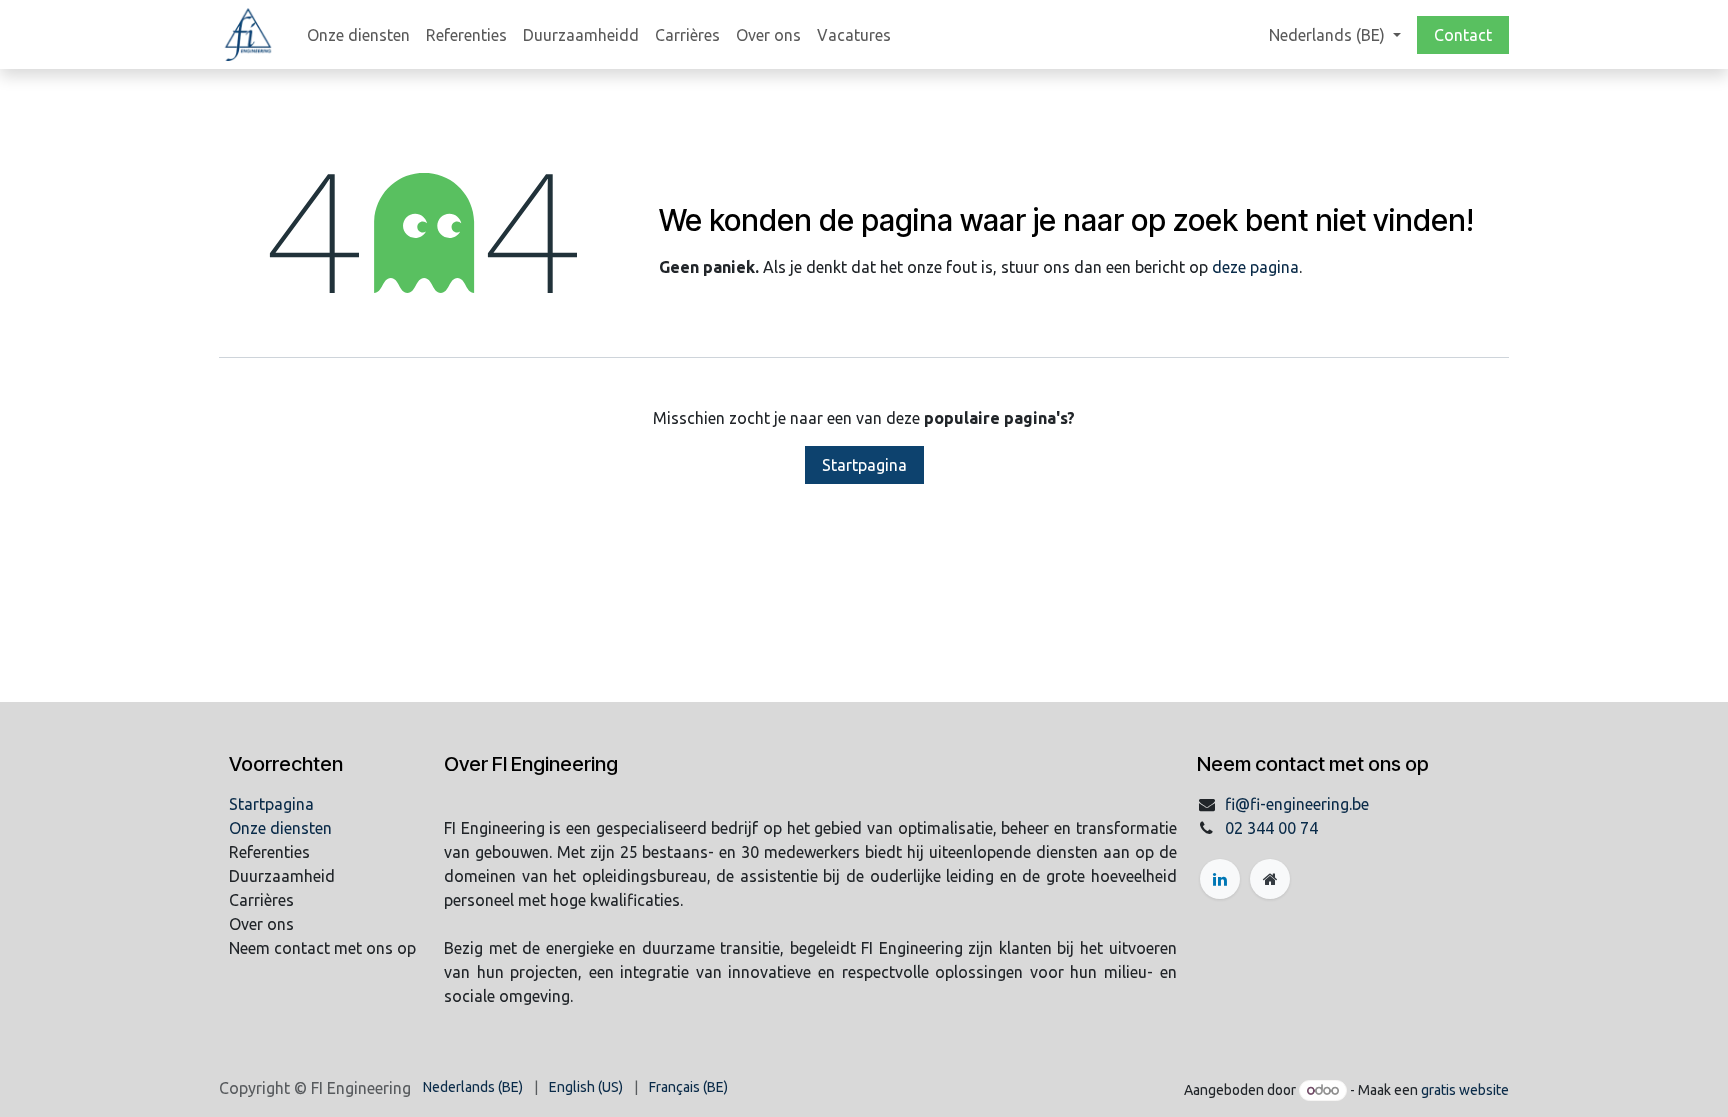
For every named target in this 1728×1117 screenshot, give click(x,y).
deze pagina (1255, 267)
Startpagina (864, 465)
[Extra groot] (1270, 879)
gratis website (1465, 1090)
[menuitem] (358, 35)
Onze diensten (280, 828)
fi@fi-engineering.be (1297, 804)
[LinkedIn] (1220, 879)
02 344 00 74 (1271, 828)
